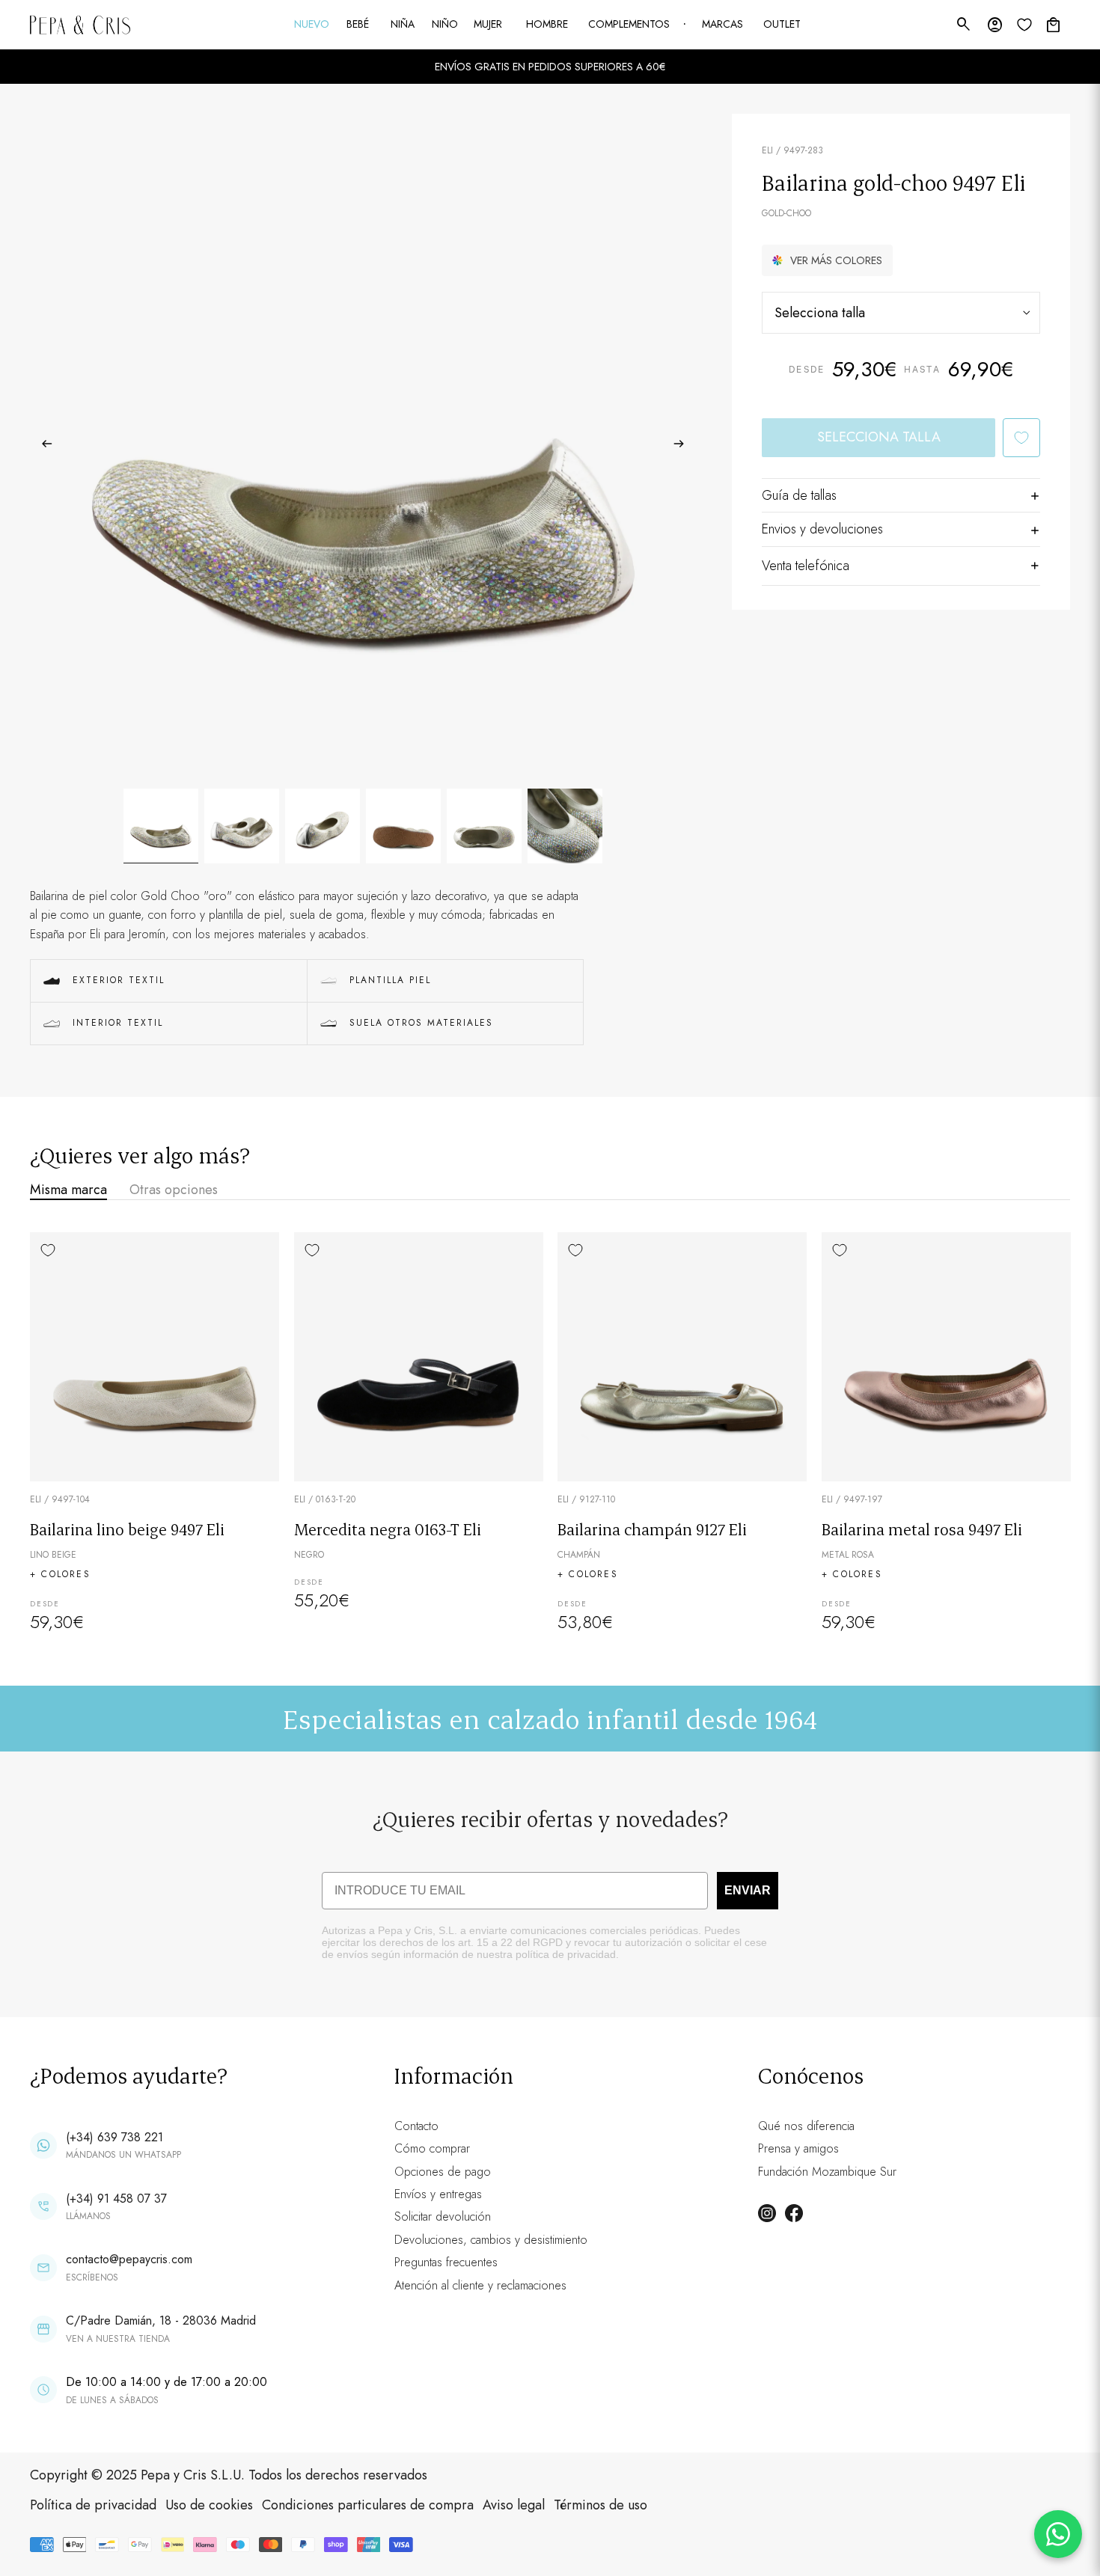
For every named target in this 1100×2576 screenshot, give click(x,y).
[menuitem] (313, 25)
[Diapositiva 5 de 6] (484, 826)
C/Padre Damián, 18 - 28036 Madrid (161, 2320)
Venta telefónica (806, 566)
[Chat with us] (1058, 2534)
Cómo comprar (432, 2148)
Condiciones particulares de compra (368, 2505)
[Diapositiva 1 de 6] (161, 826)
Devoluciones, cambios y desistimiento (491, 2240)
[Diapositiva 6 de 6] (565, 826)
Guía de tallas (799, 495)
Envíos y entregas (438, 2194)
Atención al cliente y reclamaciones (480, 2285)
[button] (827, 260)
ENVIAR (748, 1890)
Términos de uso (601, 2505)
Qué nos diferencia (806, 2126)
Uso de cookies (209, 2505)
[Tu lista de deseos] (1024, 25)
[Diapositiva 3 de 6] (323, 826)
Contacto (416, 2126)
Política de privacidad (93, 2505)
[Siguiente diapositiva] (684, 447)
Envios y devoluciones (822, 529)
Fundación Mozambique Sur (827, 2172)
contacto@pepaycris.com (129, 2259)
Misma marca (68, 1190)
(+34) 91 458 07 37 (116, 2199)
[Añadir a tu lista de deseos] (1021, 438)
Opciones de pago (443, 2172)
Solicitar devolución (443, 2216)
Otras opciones (174, 1190)
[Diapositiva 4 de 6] (403, 826)
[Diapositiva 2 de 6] (242, 826)
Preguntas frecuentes (446, 2262)
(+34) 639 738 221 (114, 2137)
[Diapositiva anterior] (42, 447)
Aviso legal (514, 2505)
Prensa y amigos (798, 2148)
